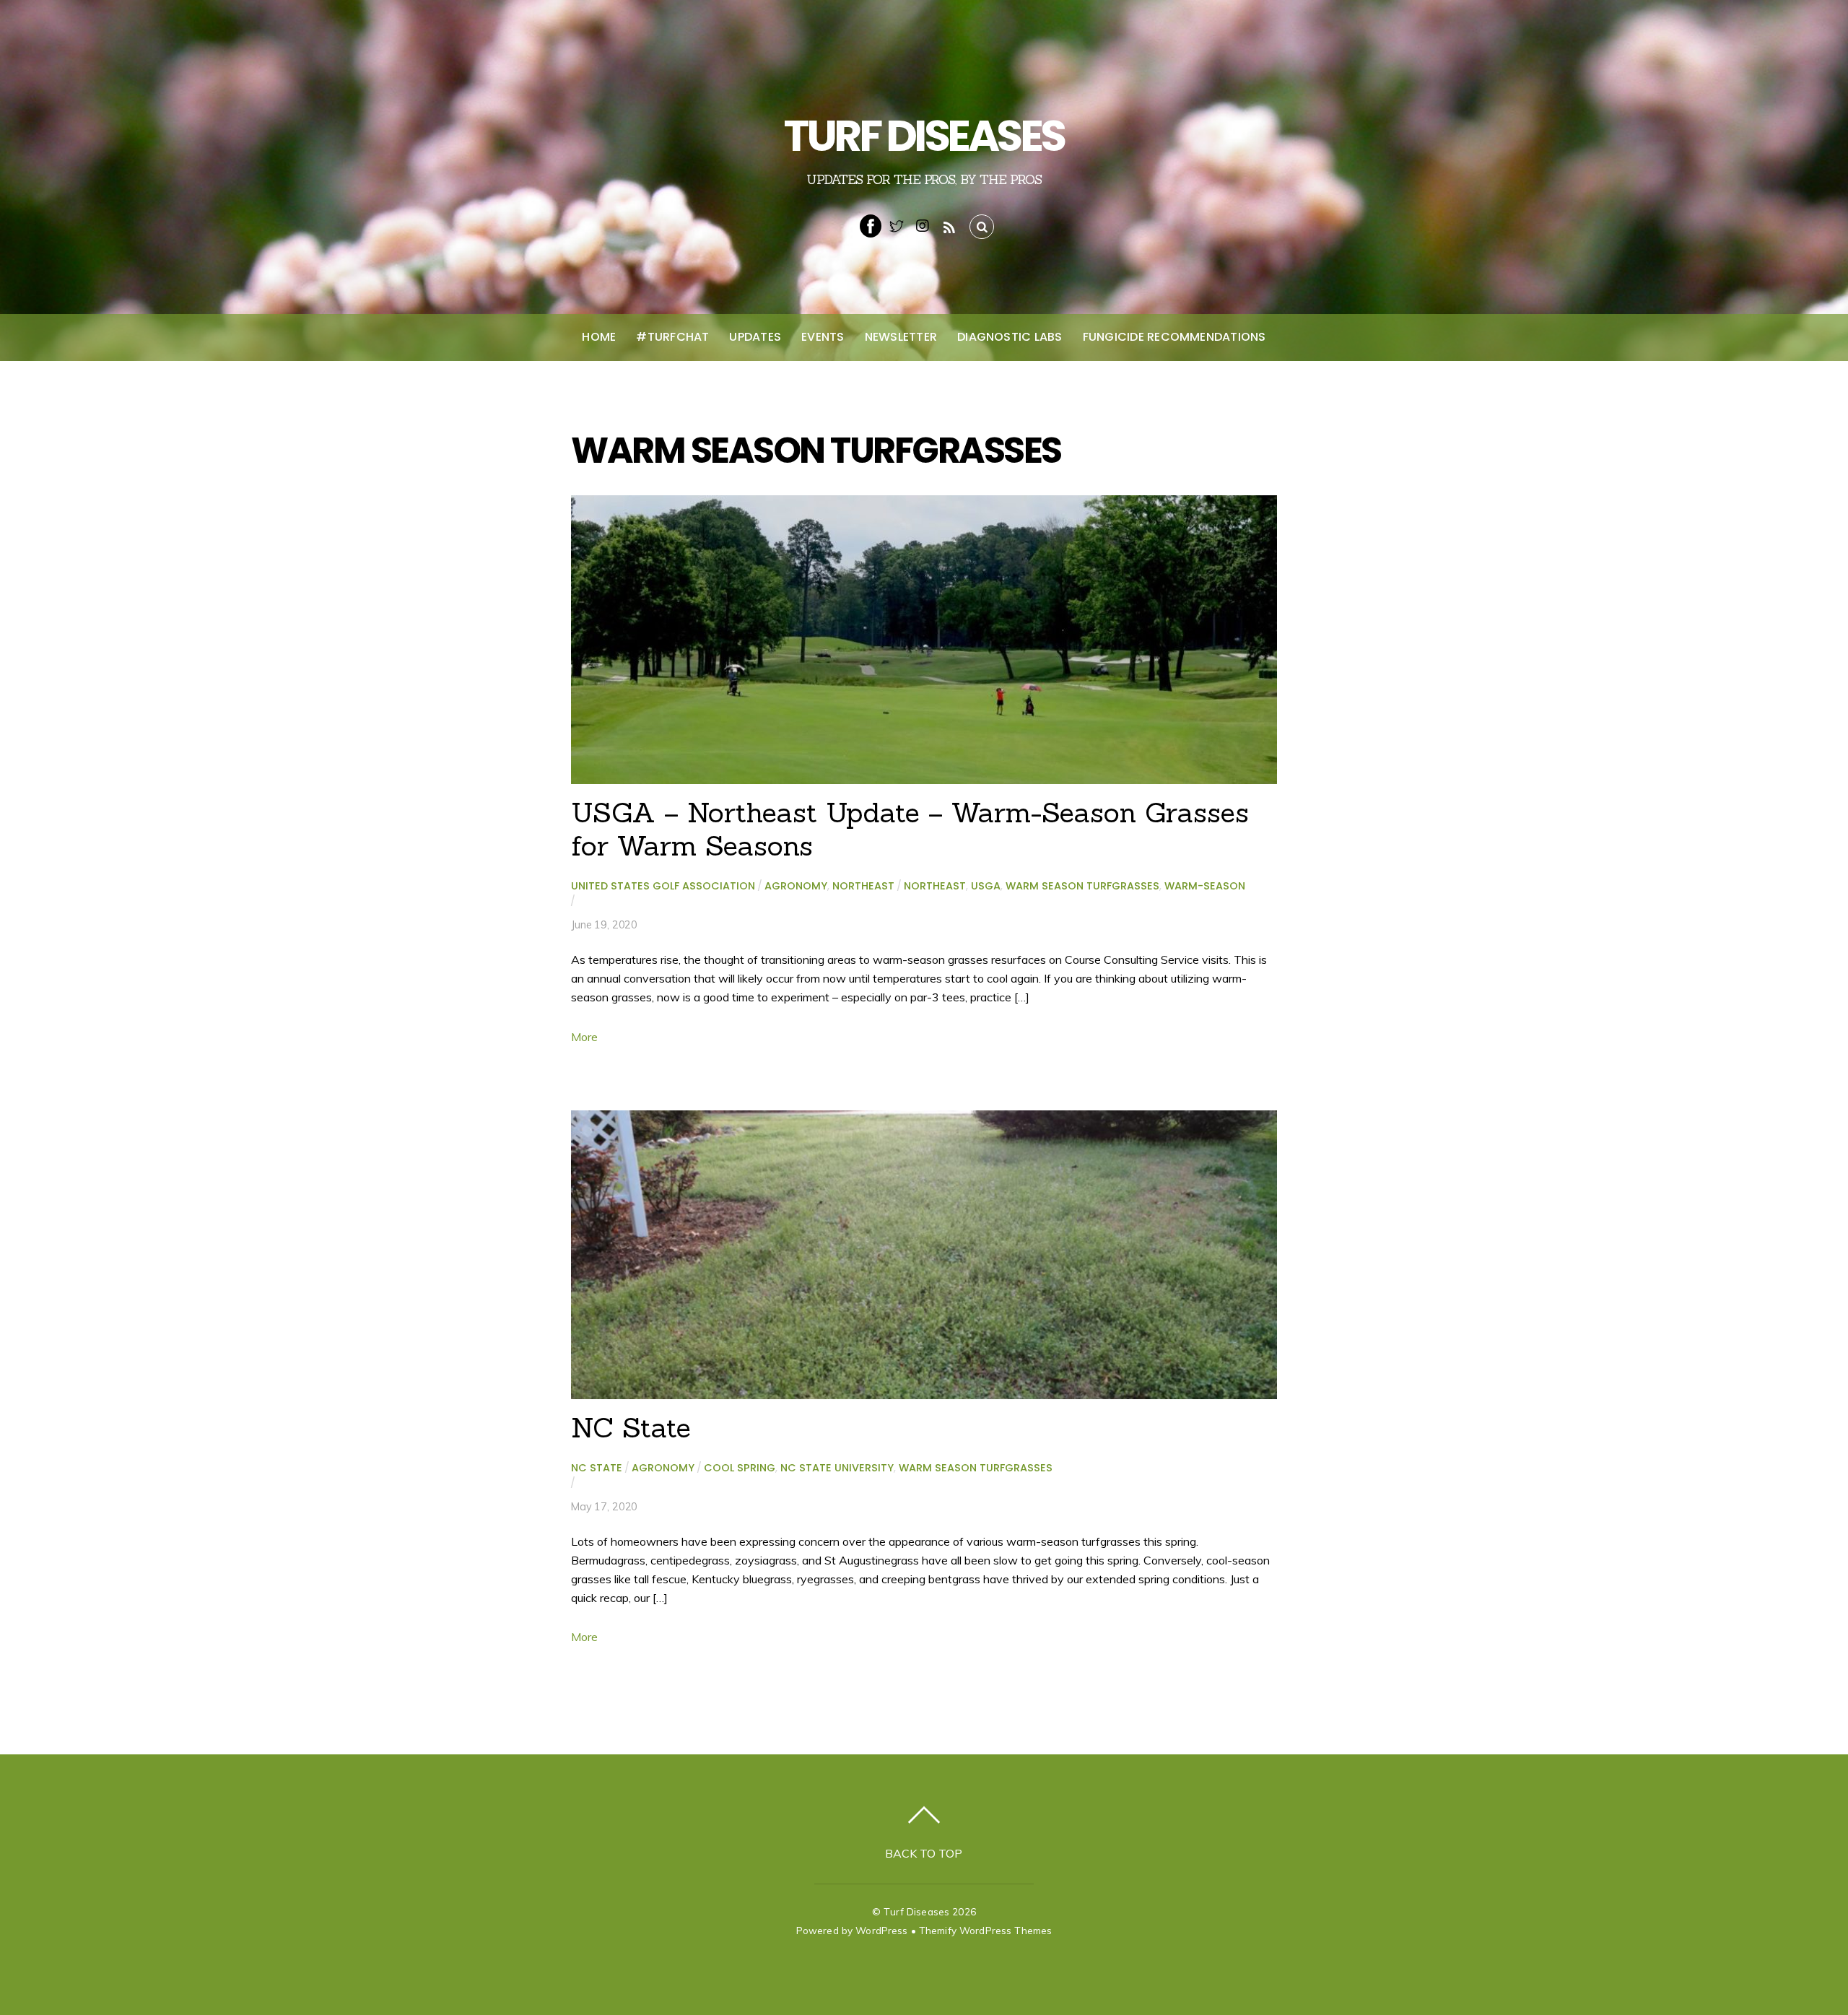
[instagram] (923, 225)
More (584, 1037)
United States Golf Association (663, 886)
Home (599, 337)
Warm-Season (1205, 886)
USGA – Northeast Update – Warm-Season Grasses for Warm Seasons (910, 829)
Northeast (863, 886)
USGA (986, 886)
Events (823, 337)
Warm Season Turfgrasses (1082, 886)
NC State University (837, 1468)
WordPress (881, 1930)
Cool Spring (740, 1468)
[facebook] (871, 225)
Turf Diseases (916, 1911)
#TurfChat (672, 337)
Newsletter (901, 337)
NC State (631, 1427)
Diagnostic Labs (1010, 337)
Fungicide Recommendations (1174, 337)
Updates (755, 337)
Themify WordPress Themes (985, 1930)
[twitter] (897, 225)
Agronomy (796, 886)
